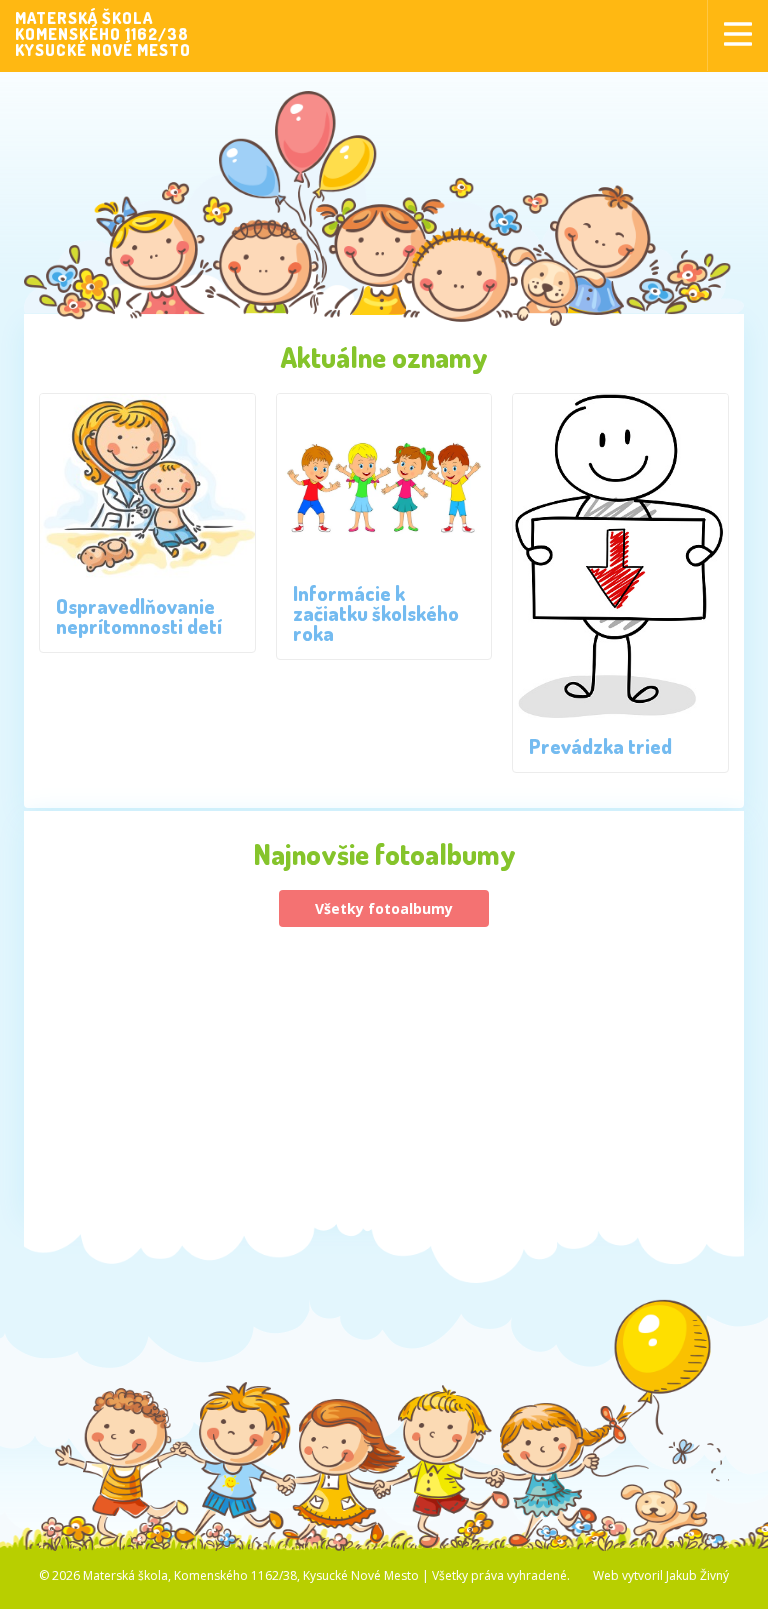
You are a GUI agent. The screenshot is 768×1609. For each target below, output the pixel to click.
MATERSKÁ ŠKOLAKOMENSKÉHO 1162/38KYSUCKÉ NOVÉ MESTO (103, 34)
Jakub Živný (697, 1575)
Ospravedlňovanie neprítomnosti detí (139, 616)
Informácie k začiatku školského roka (376, 613)
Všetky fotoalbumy (384, 908)
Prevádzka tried (600, 746)
